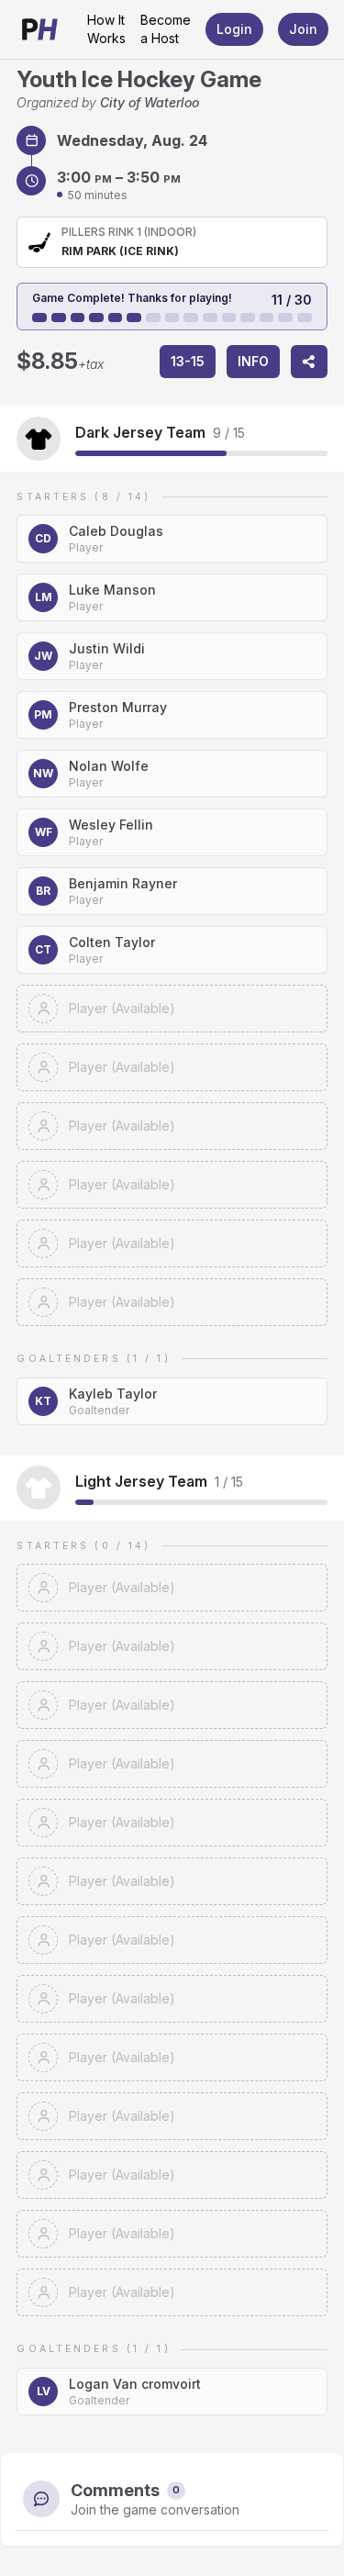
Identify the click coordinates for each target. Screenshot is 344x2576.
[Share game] (309, 362)
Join (303, 29)
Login (234, 29)
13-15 (188, 361)
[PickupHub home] (40, 29)
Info (253, 361)
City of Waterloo (150, 102)
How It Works (106, 29)
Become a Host (166, 29)
